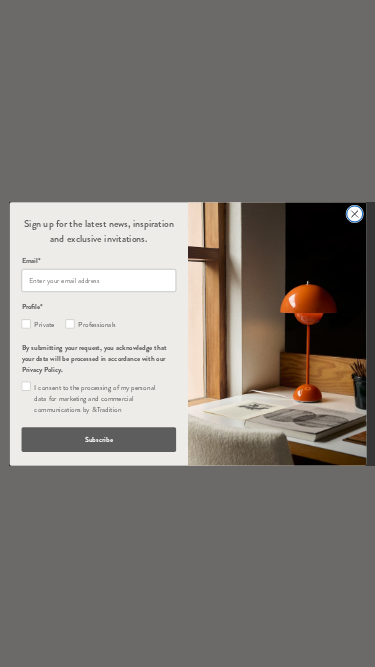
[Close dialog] (354, 213)
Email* (30, 260)
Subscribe (98, 439)
